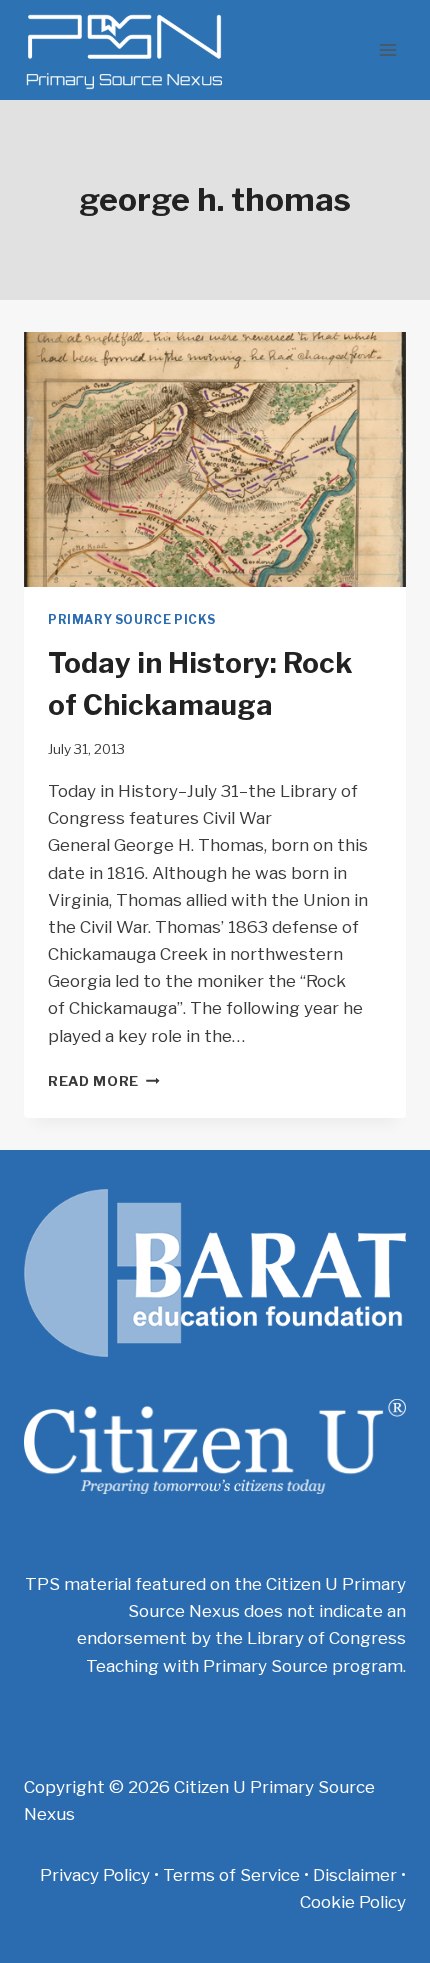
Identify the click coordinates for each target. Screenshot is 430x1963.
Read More (104, 1081)
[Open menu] (387, 49)
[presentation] (215, 459)
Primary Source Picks (132, 620)
